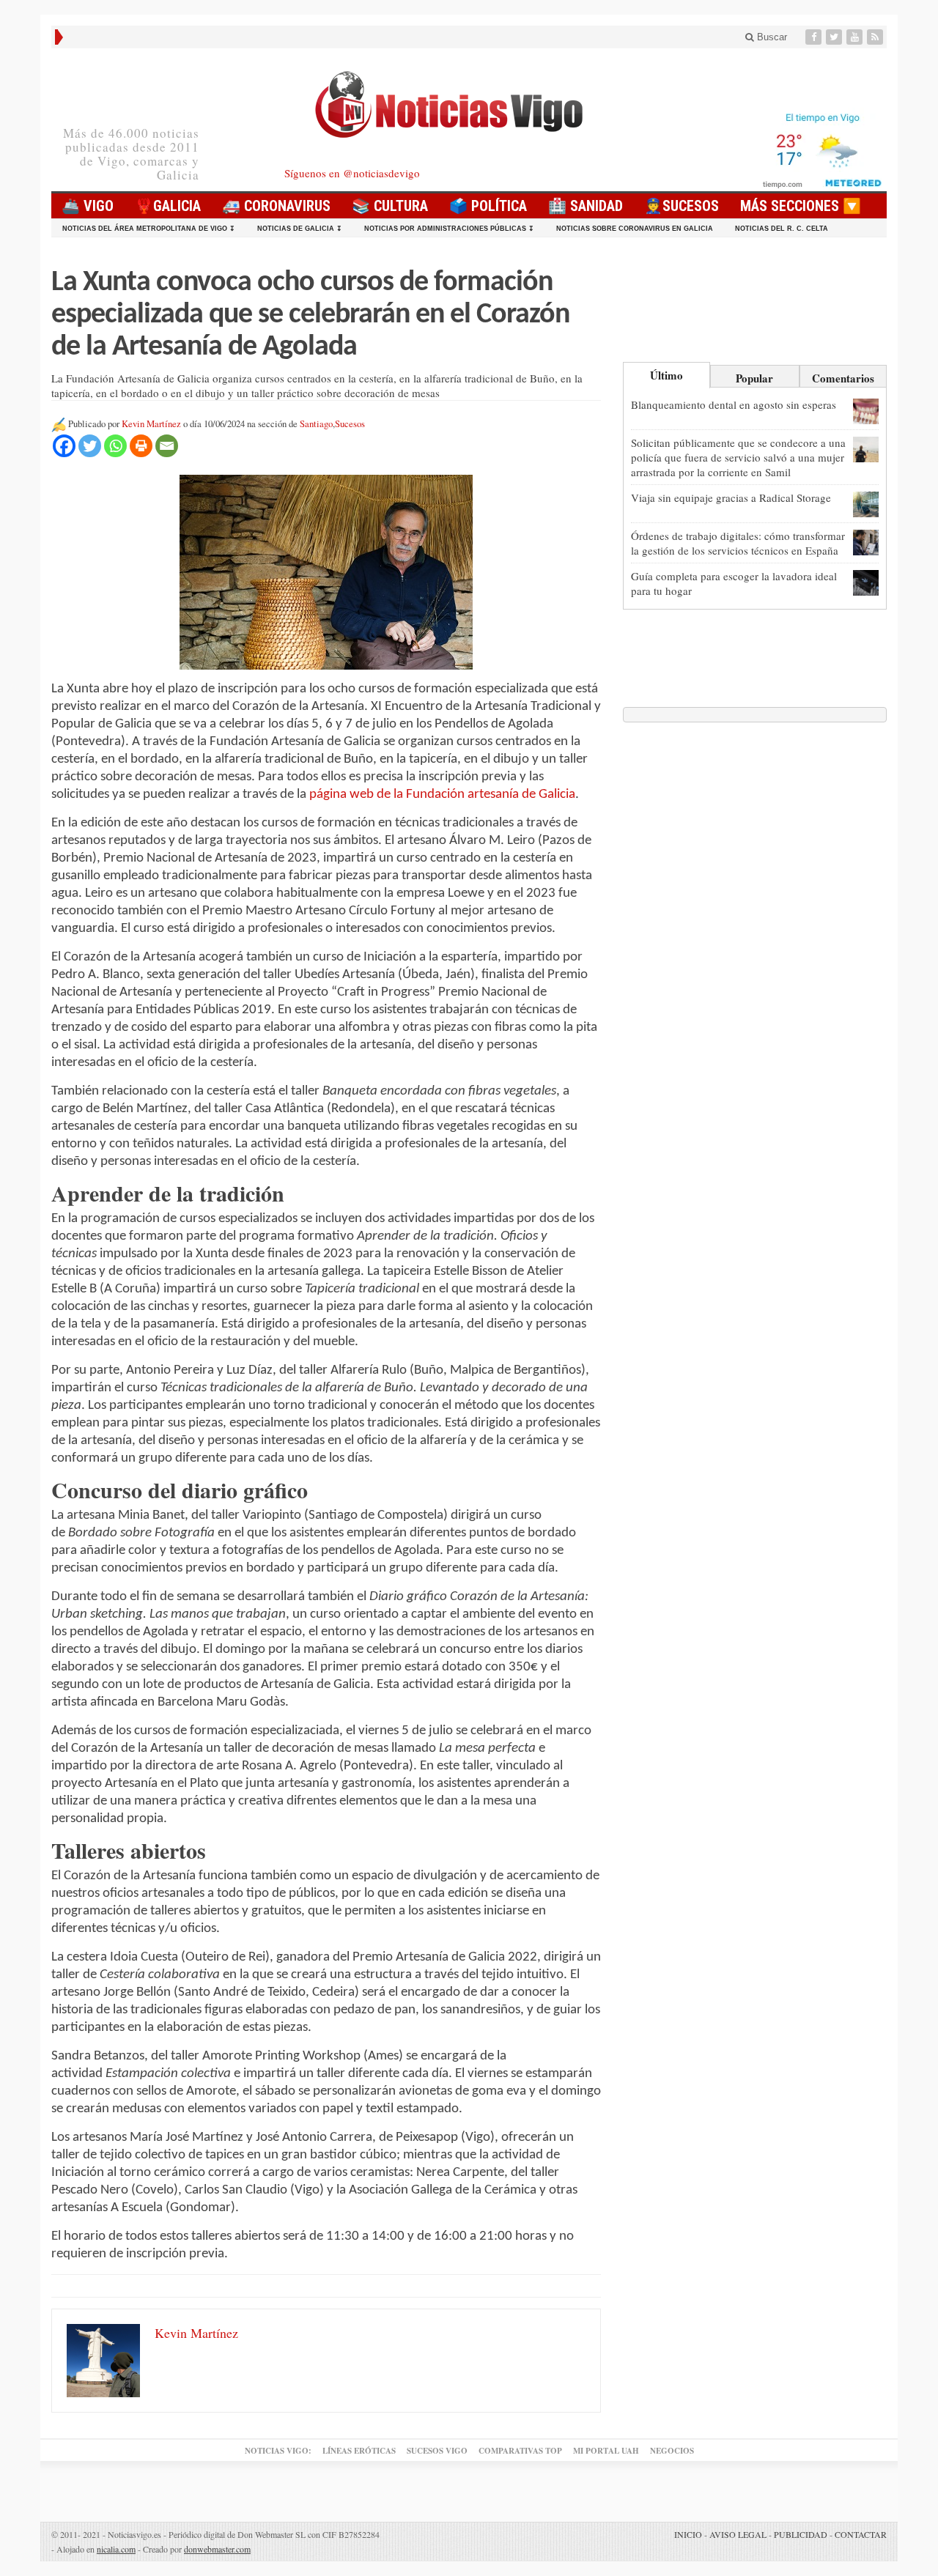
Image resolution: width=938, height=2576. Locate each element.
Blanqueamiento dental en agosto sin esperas (734, 404)
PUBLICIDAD (801, 2534)
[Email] (167, 446)
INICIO (688, 2534)
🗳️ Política (488, 206)
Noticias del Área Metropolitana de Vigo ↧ (149, 229)
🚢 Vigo (88, 206)
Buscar (771, 37)
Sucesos (350, 424)
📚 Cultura (390, 206)
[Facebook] (815, 37)
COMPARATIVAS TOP (520, 2451)
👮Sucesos (682, 206)
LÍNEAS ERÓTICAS (359, 2451)
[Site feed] (876, 37)
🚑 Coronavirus (276, 206)
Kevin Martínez (151, 424)
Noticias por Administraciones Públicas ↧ (449, 229)
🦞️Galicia (168, 206)
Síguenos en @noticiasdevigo (352, 173)
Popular (754, 378)
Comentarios (843, 378)
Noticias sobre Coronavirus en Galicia (635, 229)
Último (666, 375)
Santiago (316, 424)
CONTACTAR (861, 2534)
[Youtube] (856, 37)
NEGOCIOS (672, 2451)
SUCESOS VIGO (437, 2451)
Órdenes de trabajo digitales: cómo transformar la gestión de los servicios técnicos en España (738, 543)
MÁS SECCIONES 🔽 (801, 206)
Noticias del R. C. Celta (782, 229)
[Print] (141, 446)
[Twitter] (835, 37)
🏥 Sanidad (586, 206)
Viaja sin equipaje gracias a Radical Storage (731, 497)
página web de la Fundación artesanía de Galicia (442, 795)
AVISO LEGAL (738, 2534)
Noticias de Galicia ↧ (300, 229)
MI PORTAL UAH (606, 2451)
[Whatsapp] (115, 446)
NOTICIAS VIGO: (278, 2451)
